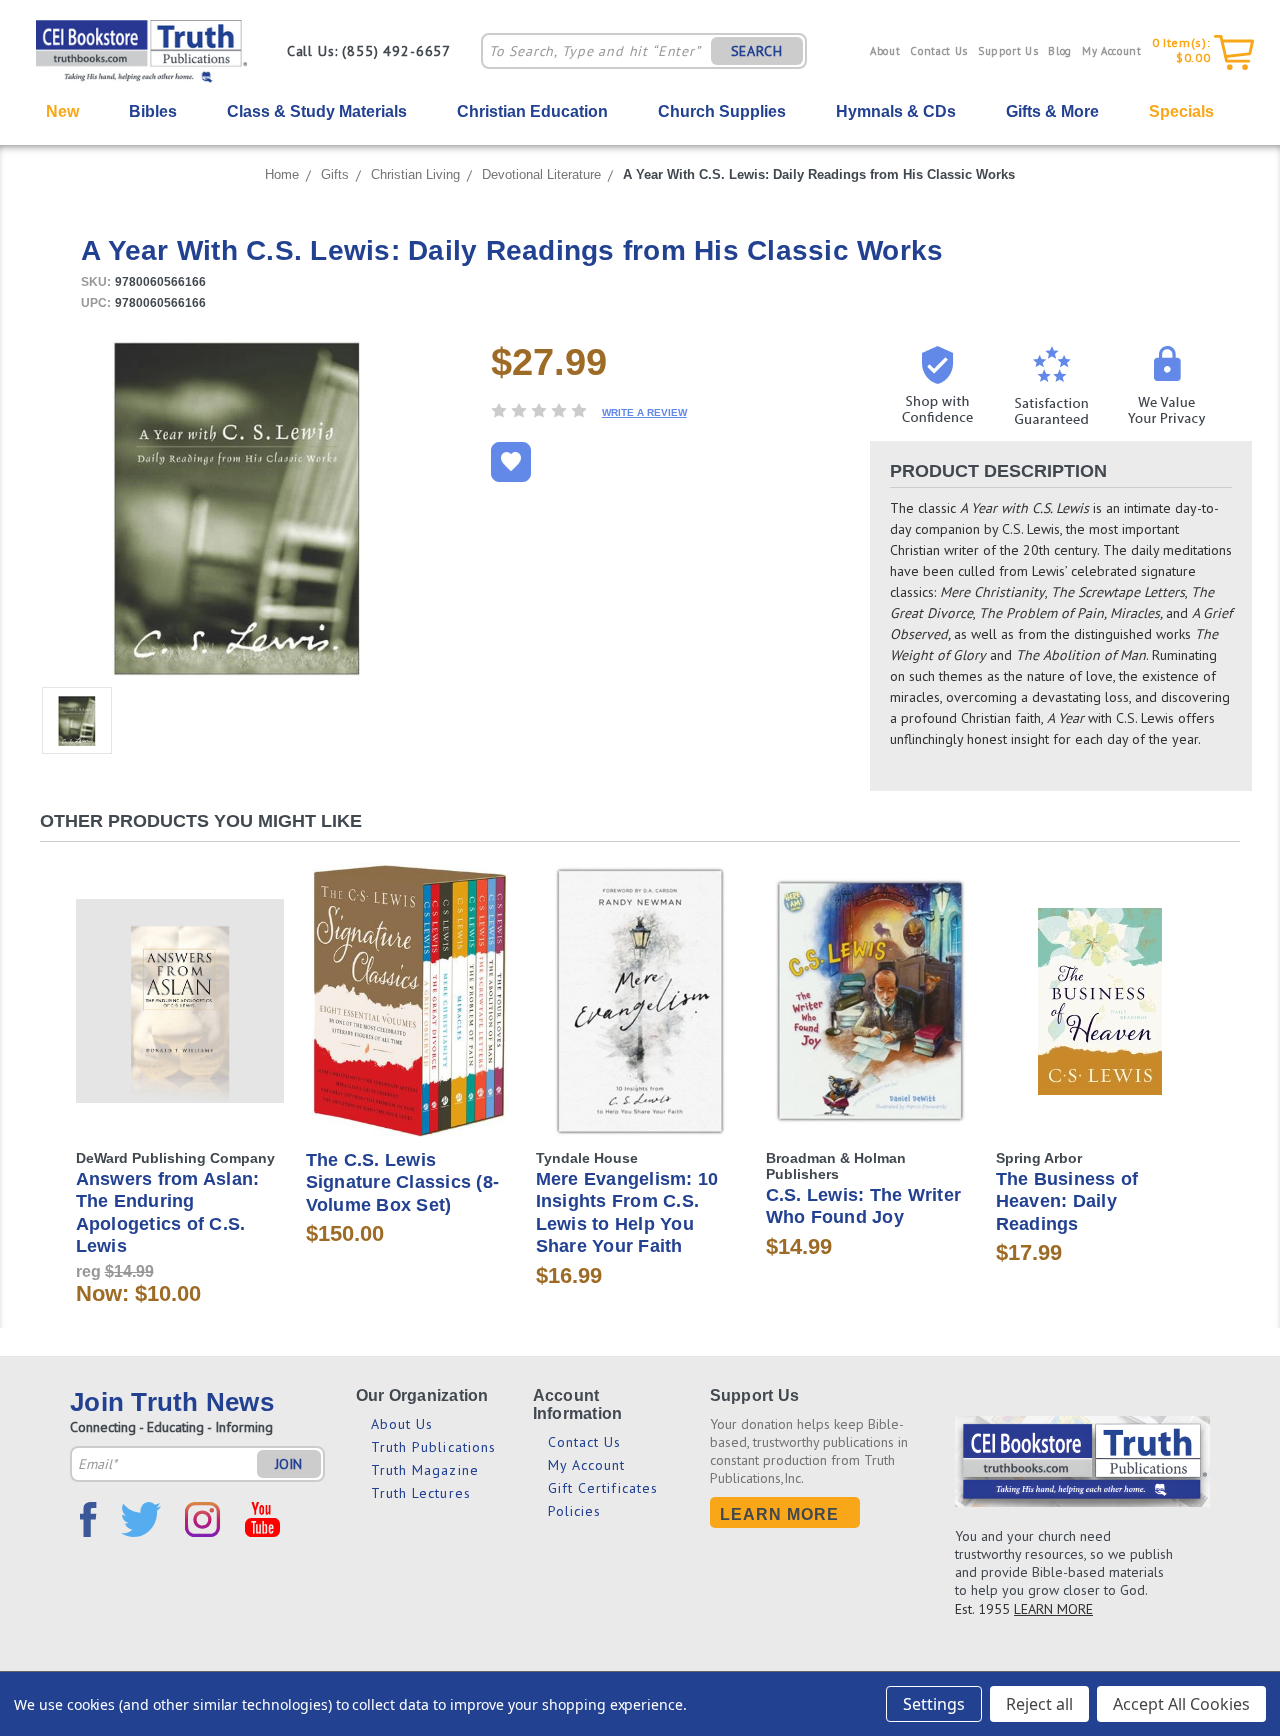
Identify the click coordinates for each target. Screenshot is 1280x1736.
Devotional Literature (541, 174)
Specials (1181, 111)
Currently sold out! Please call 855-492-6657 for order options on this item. (640, 1018)
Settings (934, 1704)
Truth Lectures (421, 1493)
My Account (1112, 51)
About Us (402, 1424)
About (885, 51)
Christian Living (415, 174)
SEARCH (757, 51)
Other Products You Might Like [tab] (201, 821)
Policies (575, 1511)
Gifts (335, 174)
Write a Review (644, 412)
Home (282, 174)
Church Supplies (722, 111)
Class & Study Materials (317, 111)
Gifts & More (1052, 111)
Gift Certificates (603, 1488)
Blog (1060, 51)
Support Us (1008, 51)
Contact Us (939, 51)
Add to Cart (180, 1018)
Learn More (780, 1514)
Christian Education (532, 111)
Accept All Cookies (1181, 1704)
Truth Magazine (425, 1470)
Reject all (1039, 1704)
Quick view (180, 983)
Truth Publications (434, 1447)
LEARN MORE (1053, 1609)
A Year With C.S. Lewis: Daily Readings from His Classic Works (819, 174)
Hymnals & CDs (896, 111)
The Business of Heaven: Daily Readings (1067, 1201)
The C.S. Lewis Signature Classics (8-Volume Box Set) (403, 1182)
